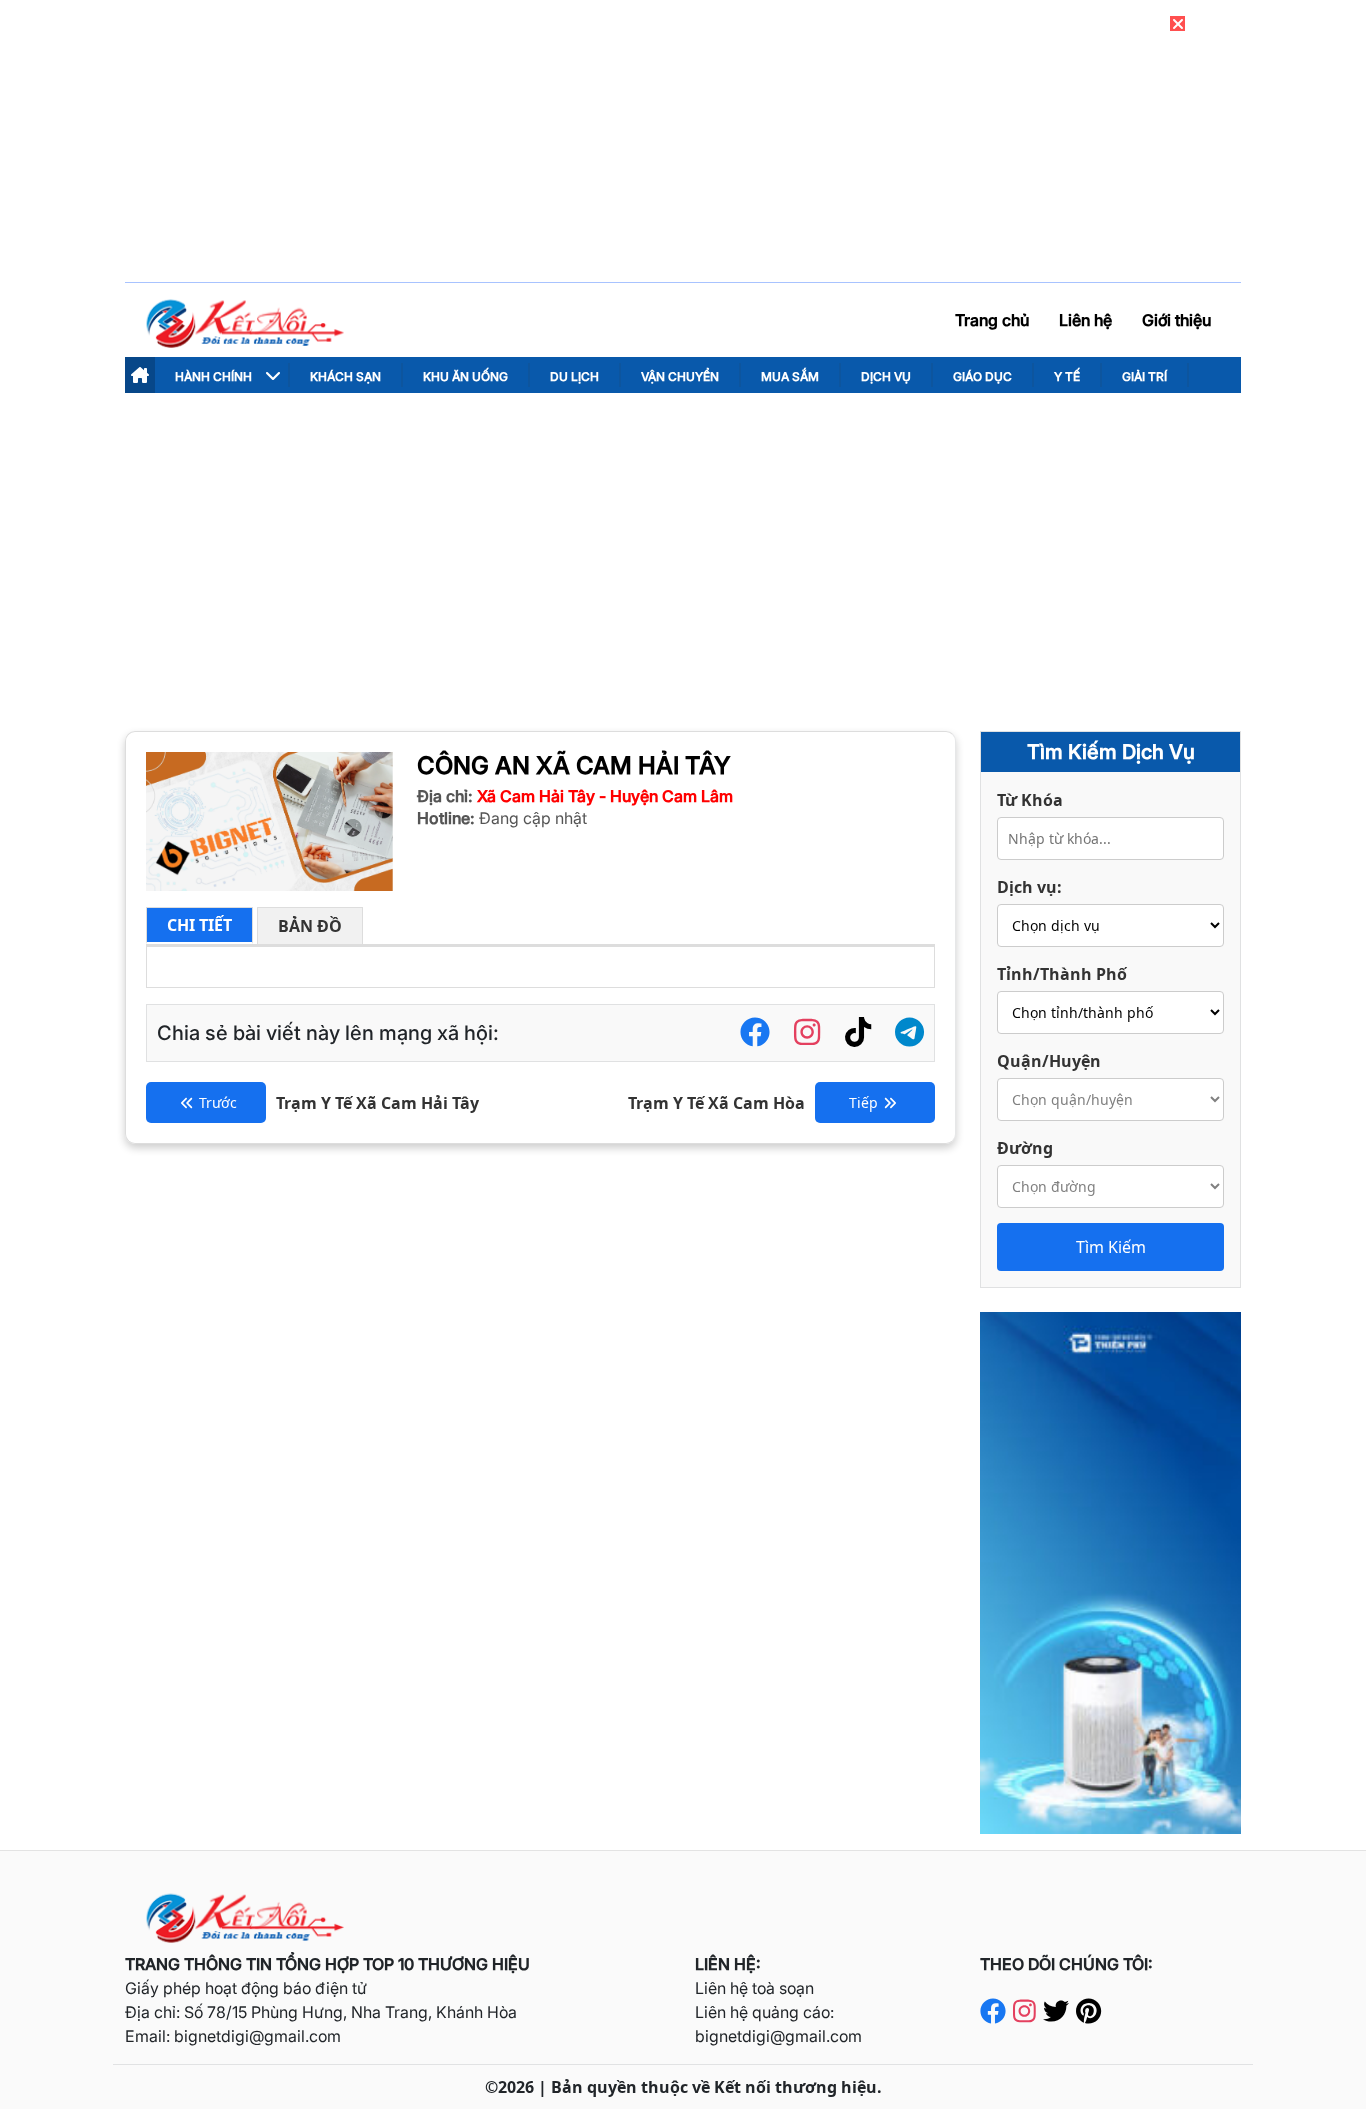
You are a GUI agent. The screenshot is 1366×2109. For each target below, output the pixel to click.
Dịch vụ (886, 376)
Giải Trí (1144, 376)
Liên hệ (1085, 320)
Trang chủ (992, 320)
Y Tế (1067, 376)
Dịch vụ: (1029, 887)
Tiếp (863, 1102)
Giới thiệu (1176, 320)
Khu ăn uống (465, 376)
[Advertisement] (683, 543)
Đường (1025, 1148)
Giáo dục (982, 376)
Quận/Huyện (1049, 1061)
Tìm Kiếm (1111, 1247)
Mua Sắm (790, 376)
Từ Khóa (1030, 800)
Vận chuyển (680, 376)
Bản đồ (310, 926)
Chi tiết (199, 925)
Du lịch (574, 376)
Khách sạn (345, 376)
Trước (218, 1102)
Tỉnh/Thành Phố (1062, 974)
